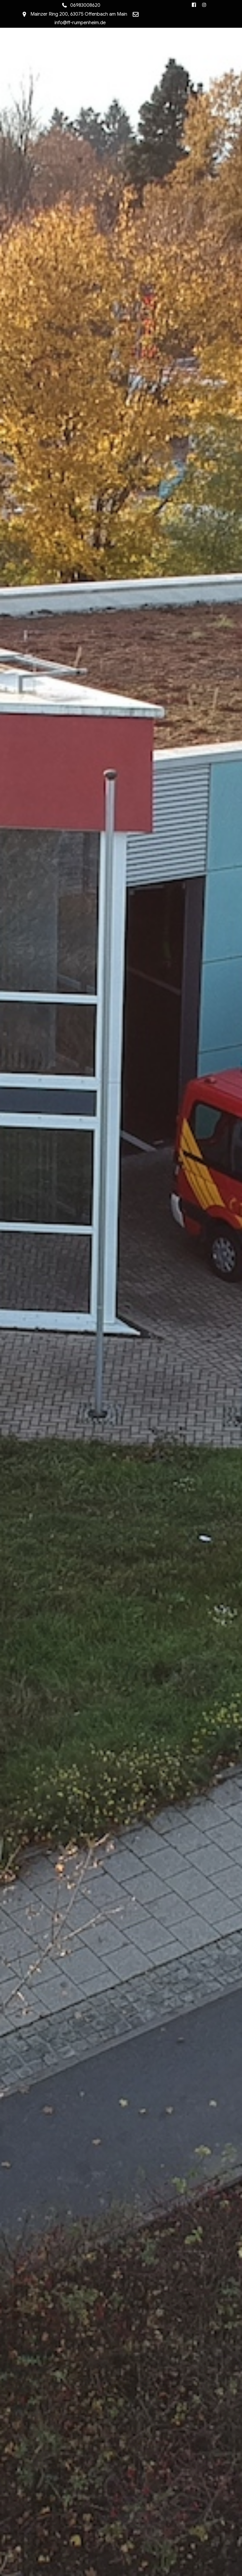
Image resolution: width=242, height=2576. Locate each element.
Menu (121, 40)
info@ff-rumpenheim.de (80, 23)
